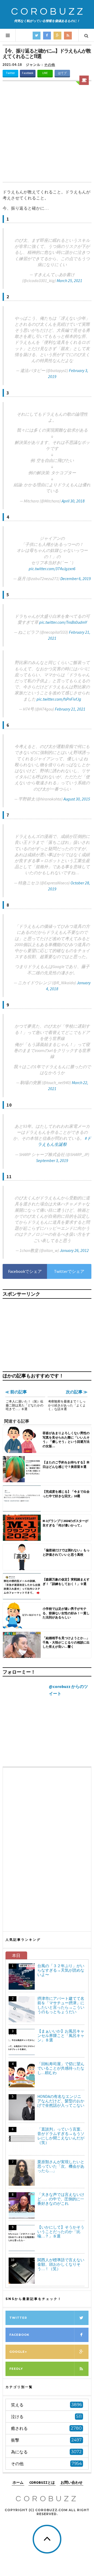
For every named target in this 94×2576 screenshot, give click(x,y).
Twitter (10, 73)
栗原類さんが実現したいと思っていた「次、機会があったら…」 (61, 2166)
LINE (45, 73)
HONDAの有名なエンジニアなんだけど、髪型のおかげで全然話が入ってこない (61, 2101)
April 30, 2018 (73, 501)
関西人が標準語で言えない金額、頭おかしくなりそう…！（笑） (61, 2264)
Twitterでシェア (69, 1271)
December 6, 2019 (76, 579)
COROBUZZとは (42, 2482)
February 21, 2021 (70, 709)
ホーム (18, 2482)
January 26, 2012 (74, 1250)
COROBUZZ (48, 12)
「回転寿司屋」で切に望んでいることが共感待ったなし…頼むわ (61, 2068)
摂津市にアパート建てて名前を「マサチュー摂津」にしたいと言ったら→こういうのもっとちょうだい (61, 2005)
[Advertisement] (47, 132)
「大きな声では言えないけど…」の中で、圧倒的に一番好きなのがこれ (61, 2199)
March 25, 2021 (69, 281)
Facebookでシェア (25, 1271)
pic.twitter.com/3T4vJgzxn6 (52, 569)
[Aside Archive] (84, 80)
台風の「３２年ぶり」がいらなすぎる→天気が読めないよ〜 (61, 1970)
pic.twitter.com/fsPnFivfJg (59, 699)
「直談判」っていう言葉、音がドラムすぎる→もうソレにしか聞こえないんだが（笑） (61, 2136)
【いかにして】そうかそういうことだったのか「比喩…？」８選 (61, 2232)
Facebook (28, 73)
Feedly (16, 2369)
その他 (50, 65)
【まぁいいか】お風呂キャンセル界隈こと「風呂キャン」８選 (61, 2036)
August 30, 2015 (77, 799)
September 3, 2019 (52, 1160)
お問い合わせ (72, 2482)
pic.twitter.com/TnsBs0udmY (63, 622)
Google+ (18, 2352)
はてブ (62, 73)
